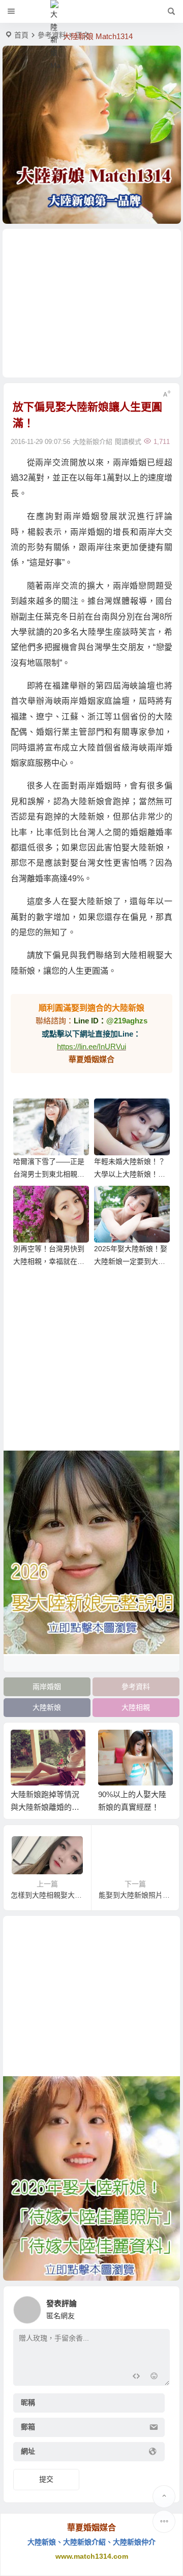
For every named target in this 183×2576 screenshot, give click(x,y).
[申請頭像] (160, 2307)
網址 (28, 2452)
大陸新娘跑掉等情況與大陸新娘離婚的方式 (45, 1807)
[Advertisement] (92, 303)
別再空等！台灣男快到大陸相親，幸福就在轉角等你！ (49, 1261)
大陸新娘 (47, 1707)
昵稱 (28, 2403)
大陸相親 (136, 1707)
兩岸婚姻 (47, 1687)
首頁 (21, 35)
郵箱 (28, 2427)
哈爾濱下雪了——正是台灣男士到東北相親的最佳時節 (49, 1174)
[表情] (154, 2377)
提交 (46, 2479)
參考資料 (136, 1687)
